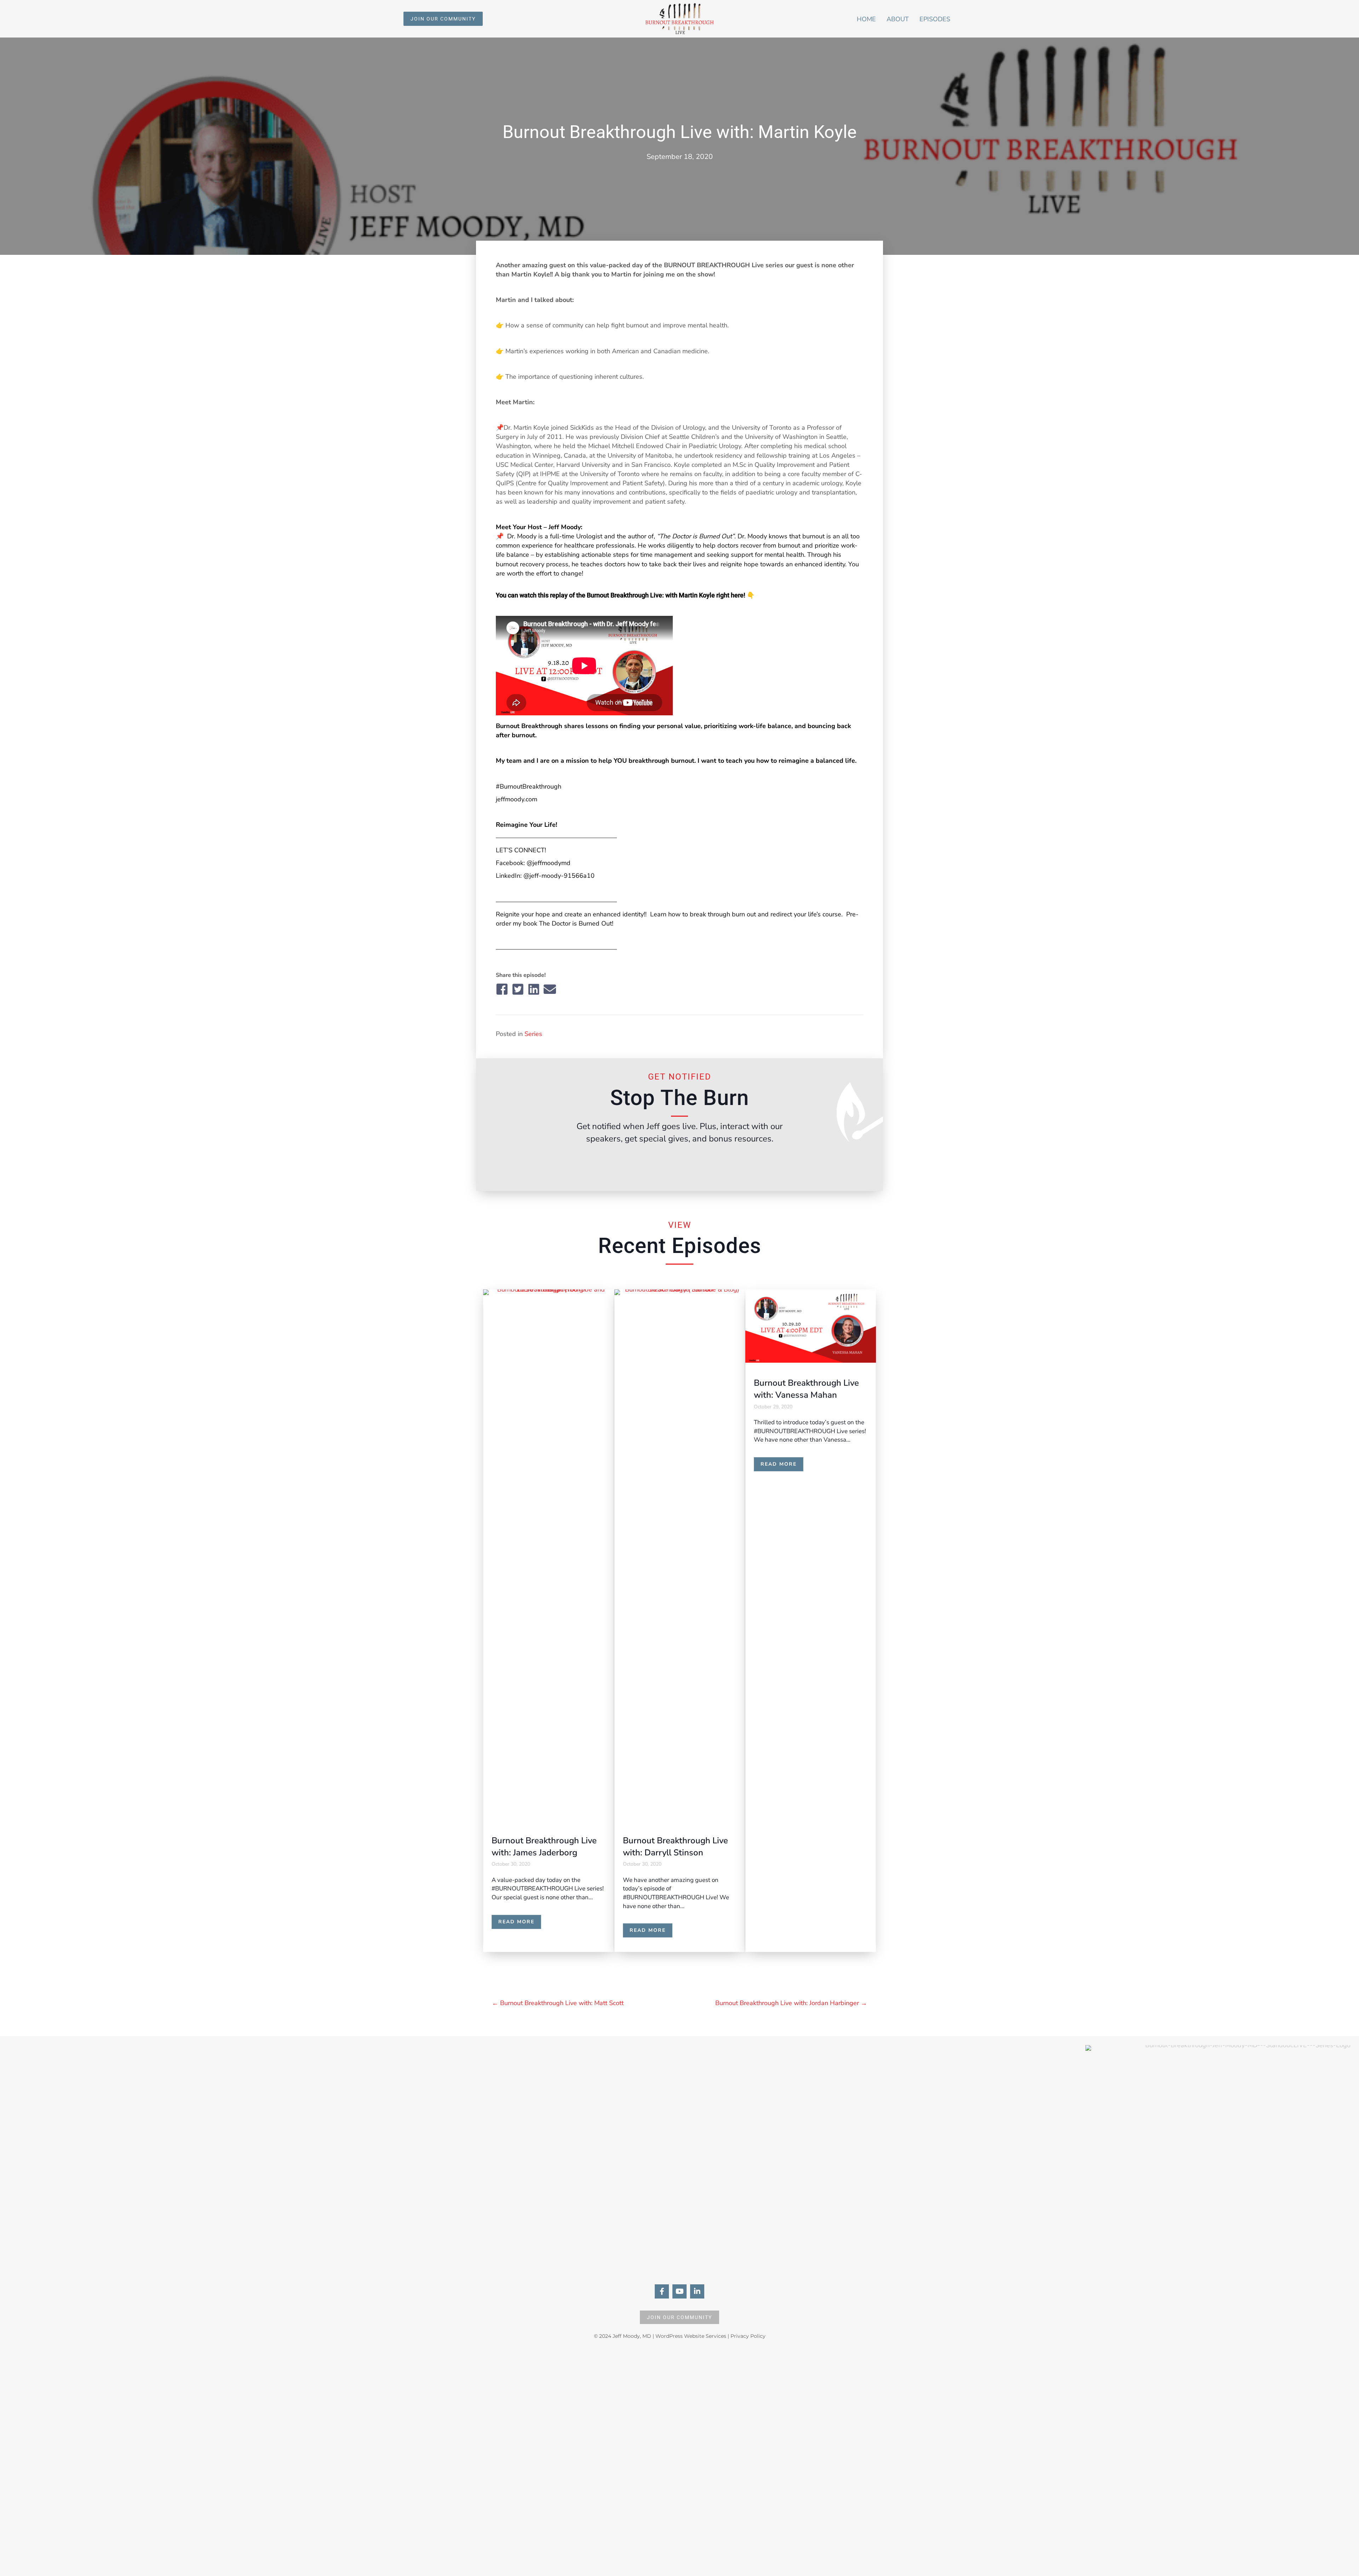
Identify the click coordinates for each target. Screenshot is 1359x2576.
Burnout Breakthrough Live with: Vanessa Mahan (806, 1389)
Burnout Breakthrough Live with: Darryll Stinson (675, 1847)
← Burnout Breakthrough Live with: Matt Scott (558, 2003)
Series (533, 1034)
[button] (443, 19)
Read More (520, 1922)
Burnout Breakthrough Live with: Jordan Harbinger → (791, 2003)
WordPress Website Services (691, 2336)
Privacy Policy (748, 2336)
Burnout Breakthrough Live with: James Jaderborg (544, 1847)
